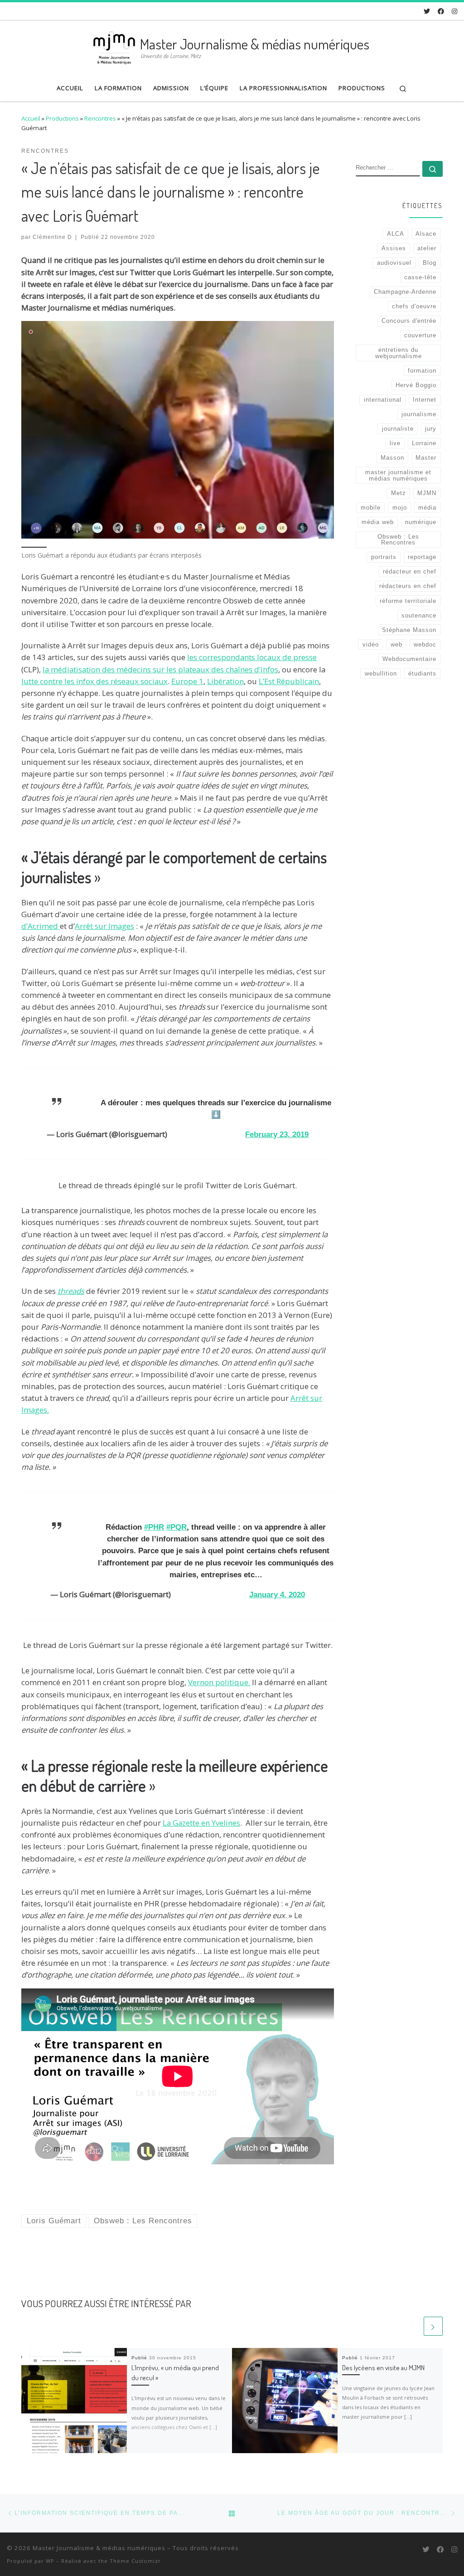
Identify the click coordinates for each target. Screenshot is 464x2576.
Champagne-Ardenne (405, 292)
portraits (384, 557)
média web (378, 522)
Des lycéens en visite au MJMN (383, 2367)
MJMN (427, 493)
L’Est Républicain (289, 681)
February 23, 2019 (277, 1135)
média (427, 508)
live (395, 443)
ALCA (396, 234)
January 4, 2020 (277, 1595)
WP (50, 2561)
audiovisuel (394, 263)
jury (431, 429)
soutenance (419, 615)
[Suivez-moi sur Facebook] (441, 11)
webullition (381, 673)
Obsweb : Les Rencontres (398, 540)
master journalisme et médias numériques (398, 475)
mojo (400, 508)
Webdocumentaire (409, 659)
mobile (371, 508)
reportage (422, 557)
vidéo (371, 644)
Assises (394, 248)
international (383, 400)
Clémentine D (52, 237)
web (396, 644)
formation (422, 371)
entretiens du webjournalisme (399, 353)
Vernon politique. (219, 1682)
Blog (430, 263)
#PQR (176, 1527)
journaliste (398, 429)
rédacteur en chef (410, 571)
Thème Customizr (135, 2561)
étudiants (422, 673)
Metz (399, 493)
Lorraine (424, 443)
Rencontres (100, 118)
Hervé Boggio (416, 385)
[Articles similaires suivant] (433, 2326)
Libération (225, 681)
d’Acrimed (41, 926)
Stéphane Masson (409, 630)
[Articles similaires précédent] (412, 2326)
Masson (392, 458)
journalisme (419, 414)
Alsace (426, 234)
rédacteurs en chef (408, 586)
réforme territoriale (408, 601)
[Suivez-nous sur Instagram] (454, 11)
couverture (420, 335)
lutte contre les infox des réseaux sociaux (94, 681)
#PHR (154, 1527)
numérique (421, 522)
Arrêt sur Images (104, 926)
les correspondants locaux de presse (252, 657)
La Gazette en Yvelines (201, 1823)
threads (71, 1291)
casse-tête (420, 277)
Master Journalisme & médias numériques (99, 2548)
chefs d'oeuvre (414, 306)
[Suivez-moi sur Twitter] (427, 11)
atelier (427, 248)
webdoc (425, 644)
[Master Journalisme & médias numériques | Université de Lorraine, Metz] (114, 46)
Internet (425, 400)
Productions (62, 118)
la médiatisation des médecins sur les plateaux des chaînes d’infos (160, 669)
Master (426, 458)
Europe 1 (187, 681)
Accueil (31, 118)
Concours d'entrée (409, 321)
